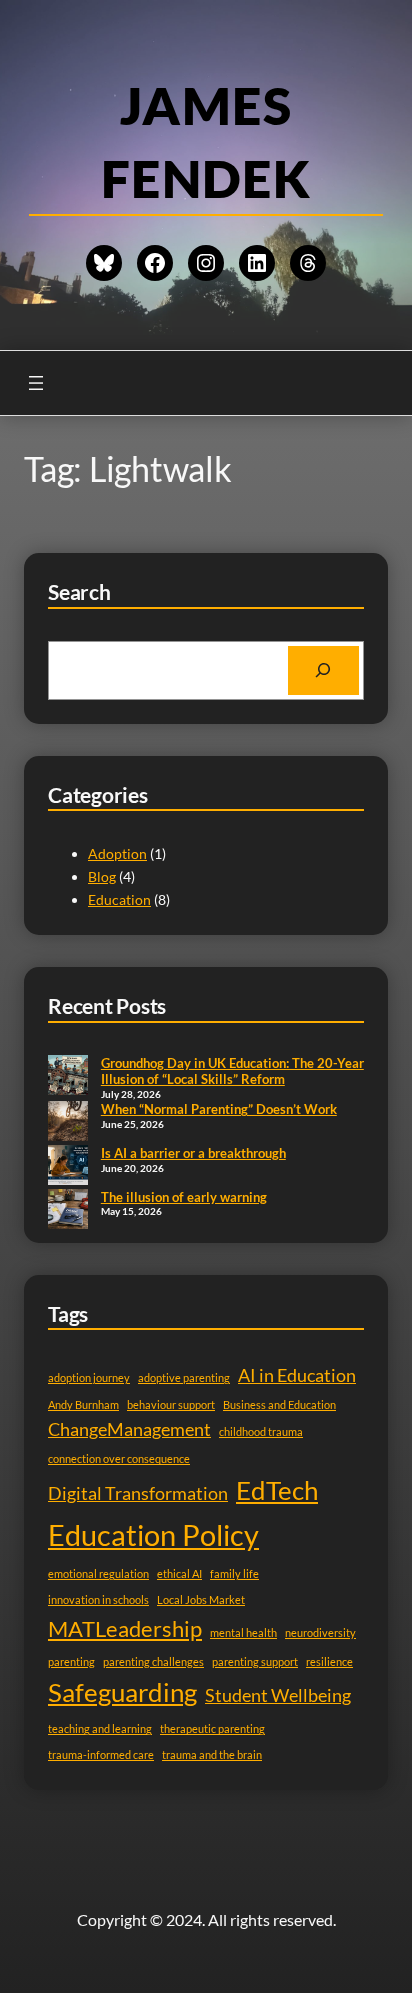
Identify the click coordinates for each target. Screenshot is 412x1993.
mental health (243, 1632)
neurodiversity (320, 1632)
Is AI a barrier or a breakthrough (193, 1153)
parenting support (255, 1661)
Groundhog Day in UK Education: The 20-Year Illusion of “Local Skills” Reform (232, 1071)
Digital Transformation (138, 1493)
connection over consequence (119, 1458)
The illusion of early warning (184, 1197)
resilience (329, 1661)
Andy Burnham (83, 1404)
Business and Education (279, 1404)
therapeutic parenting (212, 1728)
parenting (71, 1661)
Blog (102, 876)
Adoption (117, 853)
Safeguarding (122, 1692)
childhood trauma (261, 1431)
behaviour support (171, 1404)
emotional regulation (98, 1573)
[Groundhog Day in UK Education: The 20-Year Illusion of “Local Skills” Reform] (68, 1077)
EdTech (277, 1490)
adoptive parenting (184, 1377)
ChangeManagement (129, 1429)
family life (234, 1573)
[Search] (323, 671)
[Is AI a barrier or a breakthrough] (68, 1167)
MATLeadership (125, 1628)
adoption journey (89, 1377)
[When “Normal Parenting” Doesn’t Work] (68, 1123)
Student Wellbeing (278, 1695)
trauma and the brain (212, 1754)
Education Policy (153, 1534)
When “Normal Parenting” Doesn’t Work (219, 1109)
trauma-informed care (101, 1754)
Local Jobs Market (201, 1599)
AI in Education (297, 1375)
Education (119, 899)
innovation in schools (98, 1599)
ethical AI (179, 1573)
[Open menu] (36, 383)
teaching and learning (100, 1728)
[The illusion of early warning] (68, 1211)
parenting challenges (153, 1661)
